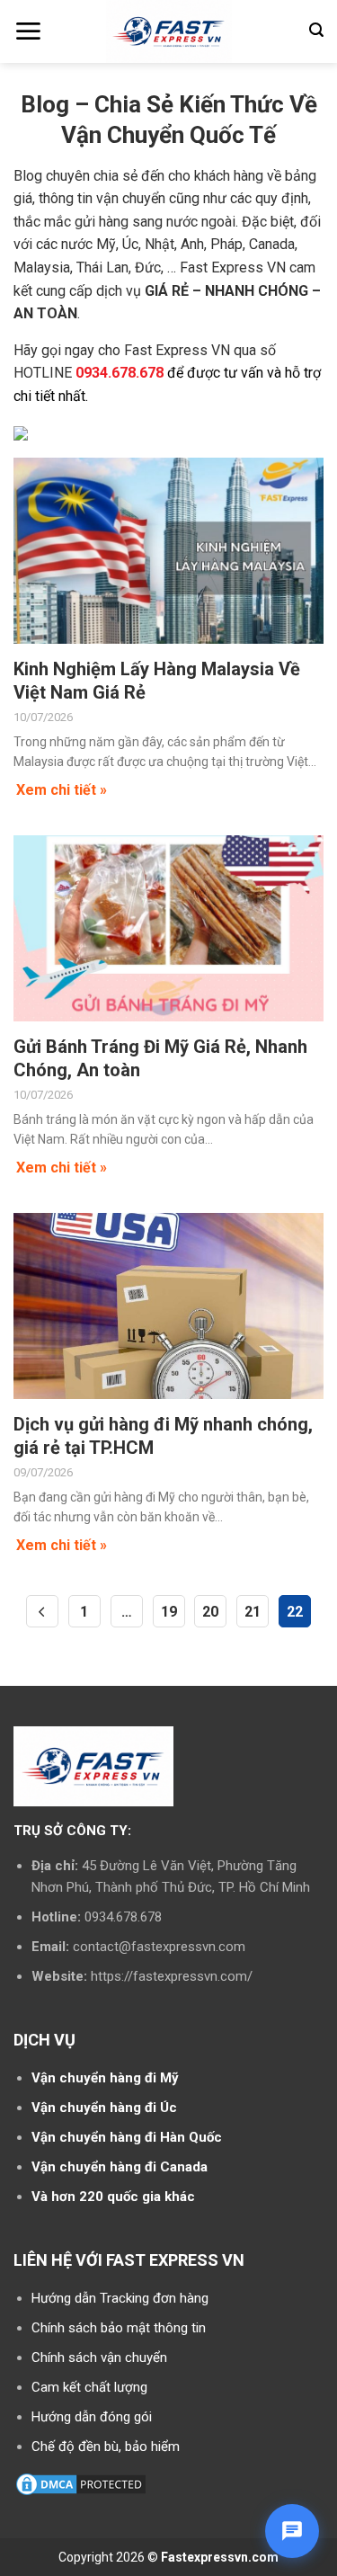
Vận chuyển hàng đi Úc (104, 2108)
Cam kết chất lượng (89, 2387)
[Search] (316, 30)
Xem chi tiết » (62, 790)
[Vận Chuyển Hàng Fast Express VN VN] (168, 31)
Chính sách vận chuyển (99, 2358)
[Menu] (28, 31)
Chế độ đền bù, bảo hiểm (106, 2447)
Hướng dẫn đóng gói (92, 2417)
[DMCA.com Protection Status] (81, 2483)
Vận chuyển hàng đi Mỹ (105, 2078)
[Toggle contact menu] (292, 2531)
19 (169, 1612)
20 (210, 1612)
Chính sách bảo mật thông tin (119, 2328)
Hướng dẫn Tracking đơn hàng (120, 2298)
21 (253, 1612)
